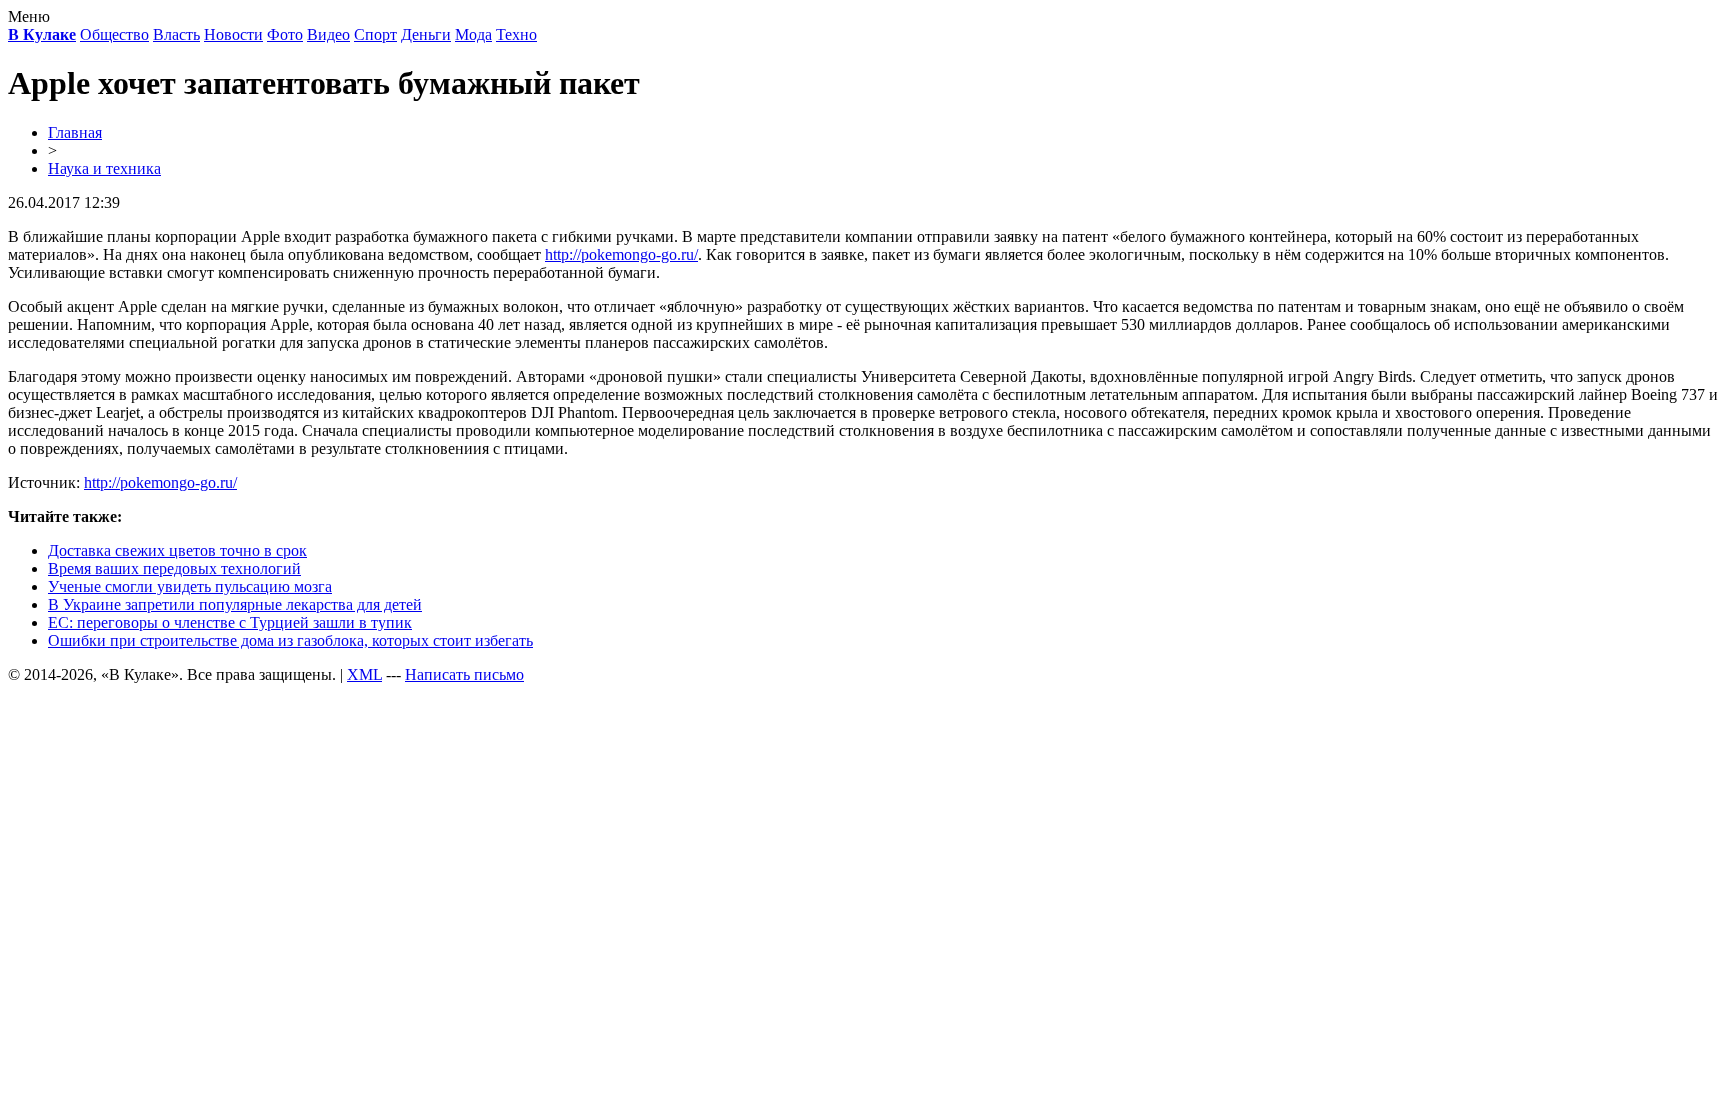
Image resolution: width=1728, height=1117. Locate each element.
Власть (176, 34)
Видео (328, 34)
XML (364, 674)
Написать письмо (464, 674)
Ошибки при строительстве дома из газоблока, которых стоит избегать (290, 640)
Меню (29, 16)
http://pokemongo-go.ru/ (621, 254)
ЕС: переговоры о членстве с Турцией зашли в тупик (230, 622)
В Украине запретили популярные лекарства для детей (235, 604)
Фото (285, 34)
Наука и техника (104, 168)
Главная (75, 132)
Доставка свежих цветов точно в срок (177, 550)
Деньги (426, 34)
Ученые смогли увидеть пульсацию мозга (190, 586)
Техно (516, 34)
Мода (473, 34)
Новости (233, 34)
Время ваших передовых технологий (174, 568)
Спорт (375, 34)
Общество (114, 34)
